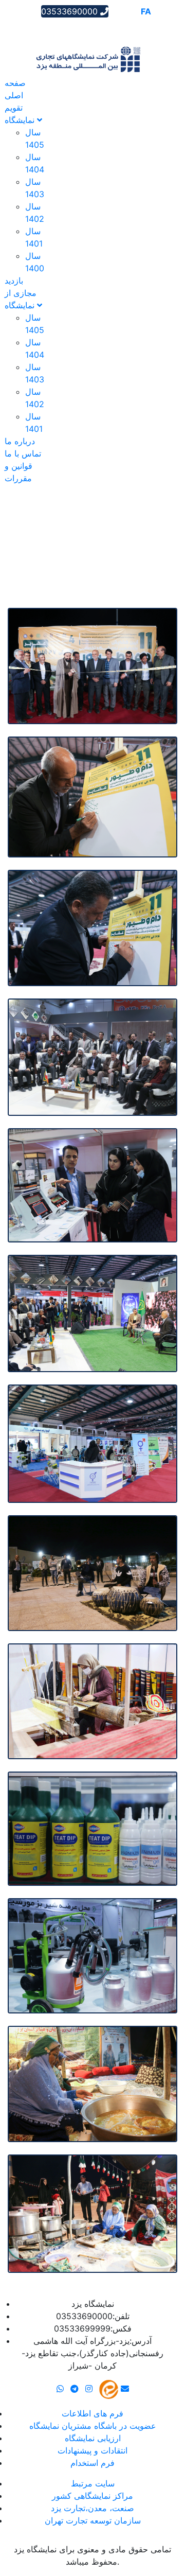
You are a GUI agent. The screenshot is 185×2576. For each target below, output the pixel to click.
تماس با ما (23, 453)
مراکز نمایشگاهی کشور (92, 2496)
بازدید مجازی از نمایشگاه (21, 293)
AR (117, 11)
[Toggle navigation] (23, 28)
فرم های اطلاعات (92, 2413)
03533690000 (71, 11)
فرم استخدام (92, 2463)
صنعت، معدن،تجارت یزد (92, 2508)
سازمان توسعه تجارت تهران (93, 2520)
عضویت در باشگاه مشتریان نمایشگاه (93, 2426)
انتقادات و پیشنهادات (92, 2450)
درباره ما (20, 441)
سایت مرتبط (93, 2483)
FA (146, 11)
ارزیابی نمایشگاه (93, 2438)
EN (132, 11)
